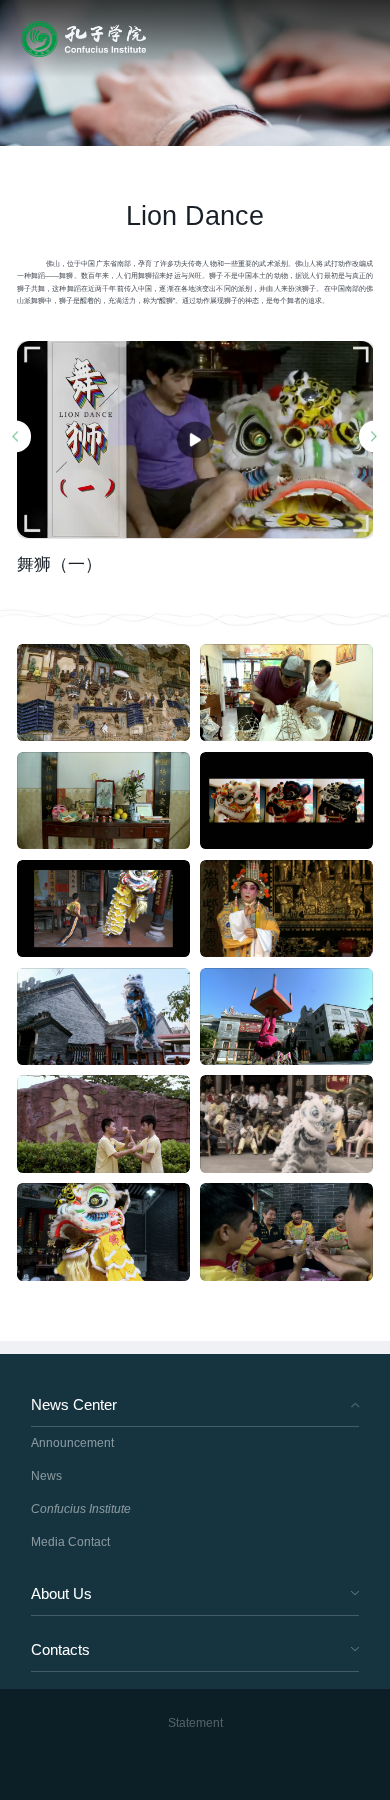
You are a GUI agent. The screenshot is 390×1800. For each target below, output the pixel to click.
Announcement (72, 1443)
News (46, 1476)
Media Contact (70, 1542)
